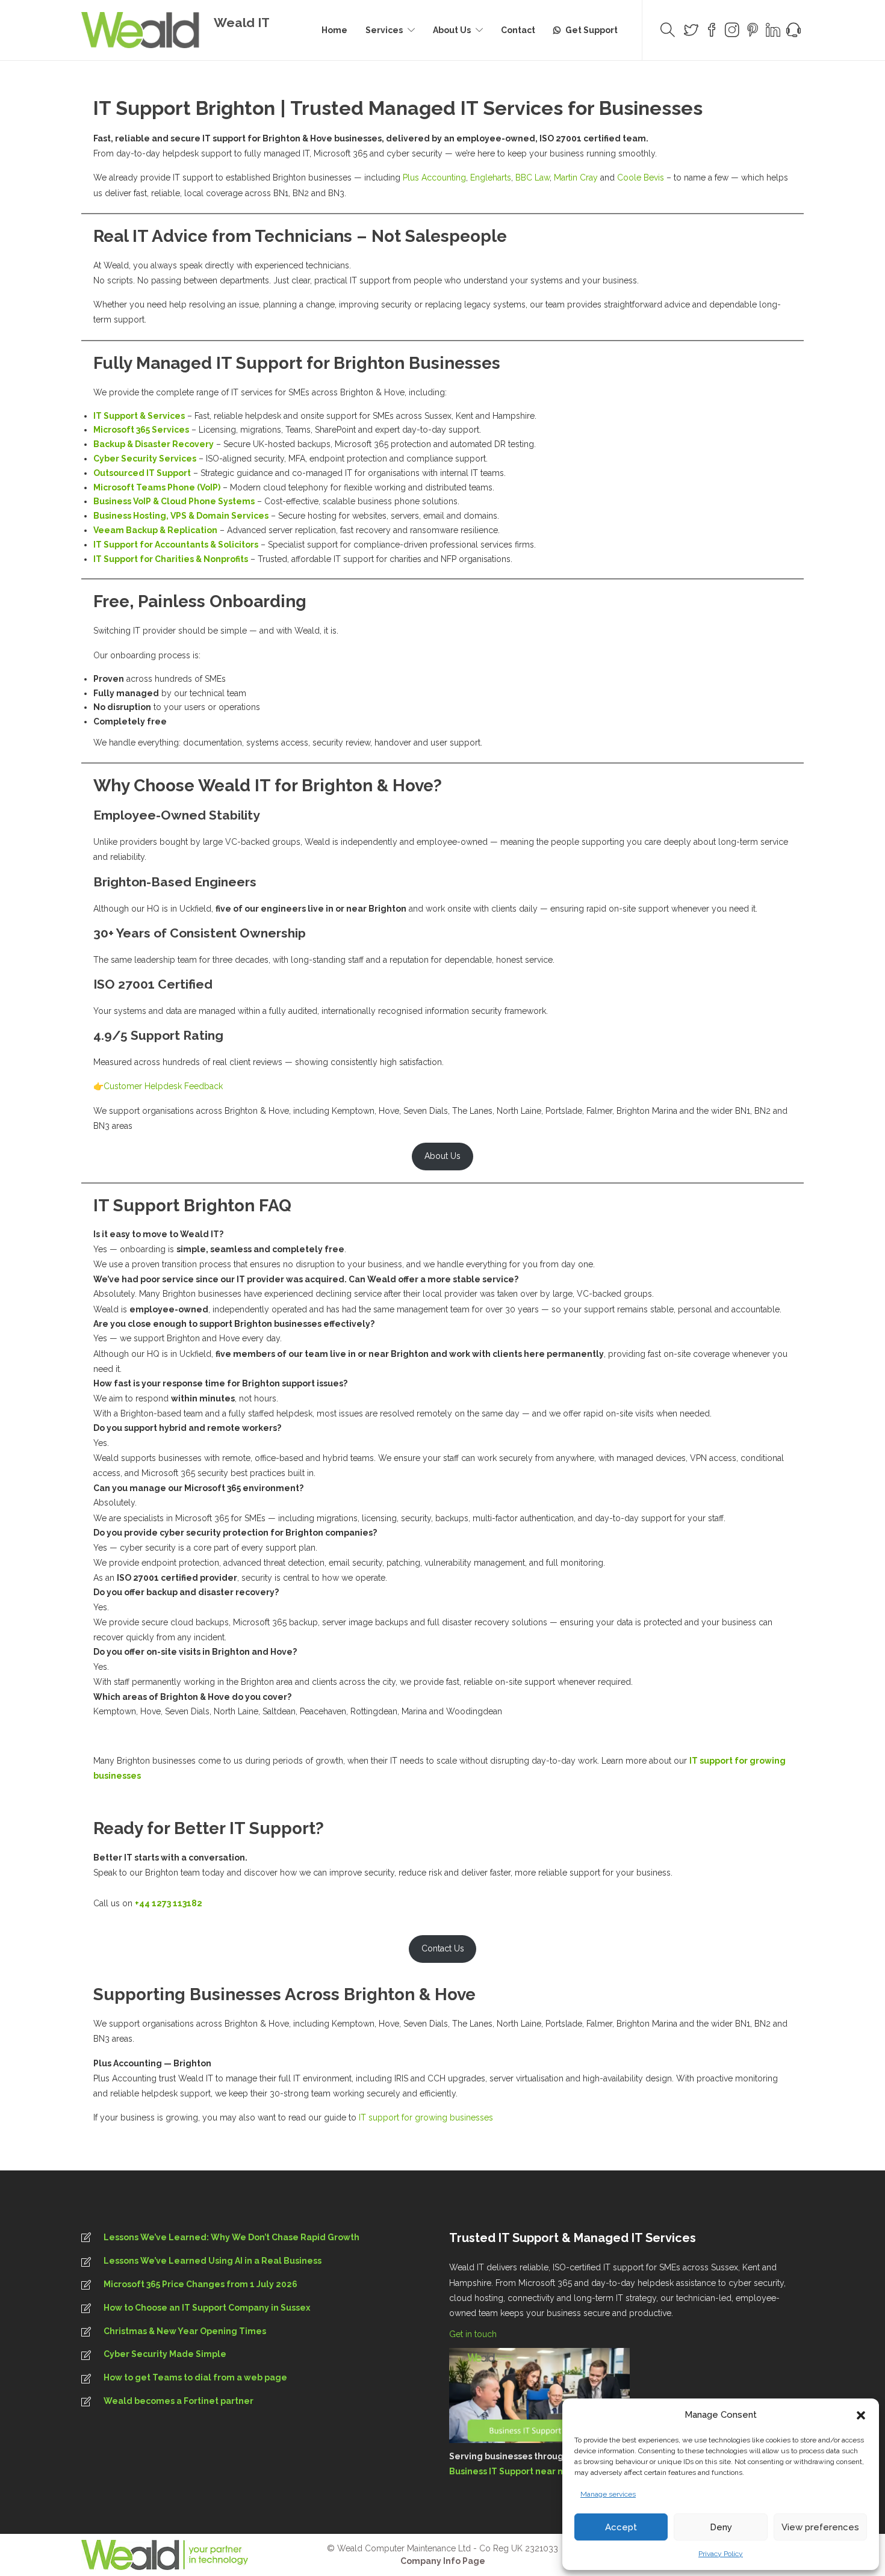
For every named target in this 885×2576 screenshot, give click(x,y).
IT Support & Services (139, 416)
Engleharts (491, 178)
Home (334, 30)
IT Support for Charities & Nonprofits (171, 559)
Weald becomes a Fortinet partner (179, 2401)
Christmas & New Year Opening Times (185, 2331)
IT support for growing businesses (426, 2117)
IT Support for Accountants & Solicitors (176, 545)
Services (384, 30)
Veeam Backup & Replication (155, 530)
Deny (721, 2527)
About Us (452, 30)
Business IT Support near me (511, 2471)
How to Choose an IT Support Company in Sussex (207, 2308)
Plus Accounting (434, 178)
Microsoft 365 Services (141, 430)
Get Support (592, 30)
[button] (861, 2415)
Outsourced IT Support (142, 473)
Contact (518, 30)
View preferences (820, 2527)
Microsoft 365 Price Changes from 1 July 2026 (200, 2284)
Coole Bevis (641, 178)
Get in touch (474, 2334)
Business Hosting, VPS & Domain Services (181, 516)
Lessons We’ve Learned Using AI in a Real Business (213, 2261)
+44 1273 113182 (169, 1903)
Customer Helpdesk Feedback (163, 1086)
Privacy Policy (721, 2554)
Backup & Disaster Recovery (154, 444)
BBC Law (533, 178)
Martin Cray (576, 178)
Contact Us (443, 1948)
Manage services (608, 2494)
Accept (621, 2527)
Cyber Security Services (145, 459)
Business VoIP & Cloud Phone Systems (174, 501)
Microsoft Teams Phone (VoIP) (157, 487)
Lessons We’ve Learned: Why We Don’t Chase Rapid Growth (231, 2237)
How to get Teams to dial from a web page (195, 2377)
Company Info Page (443, 2561)
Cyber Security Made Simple (165, 2354)
